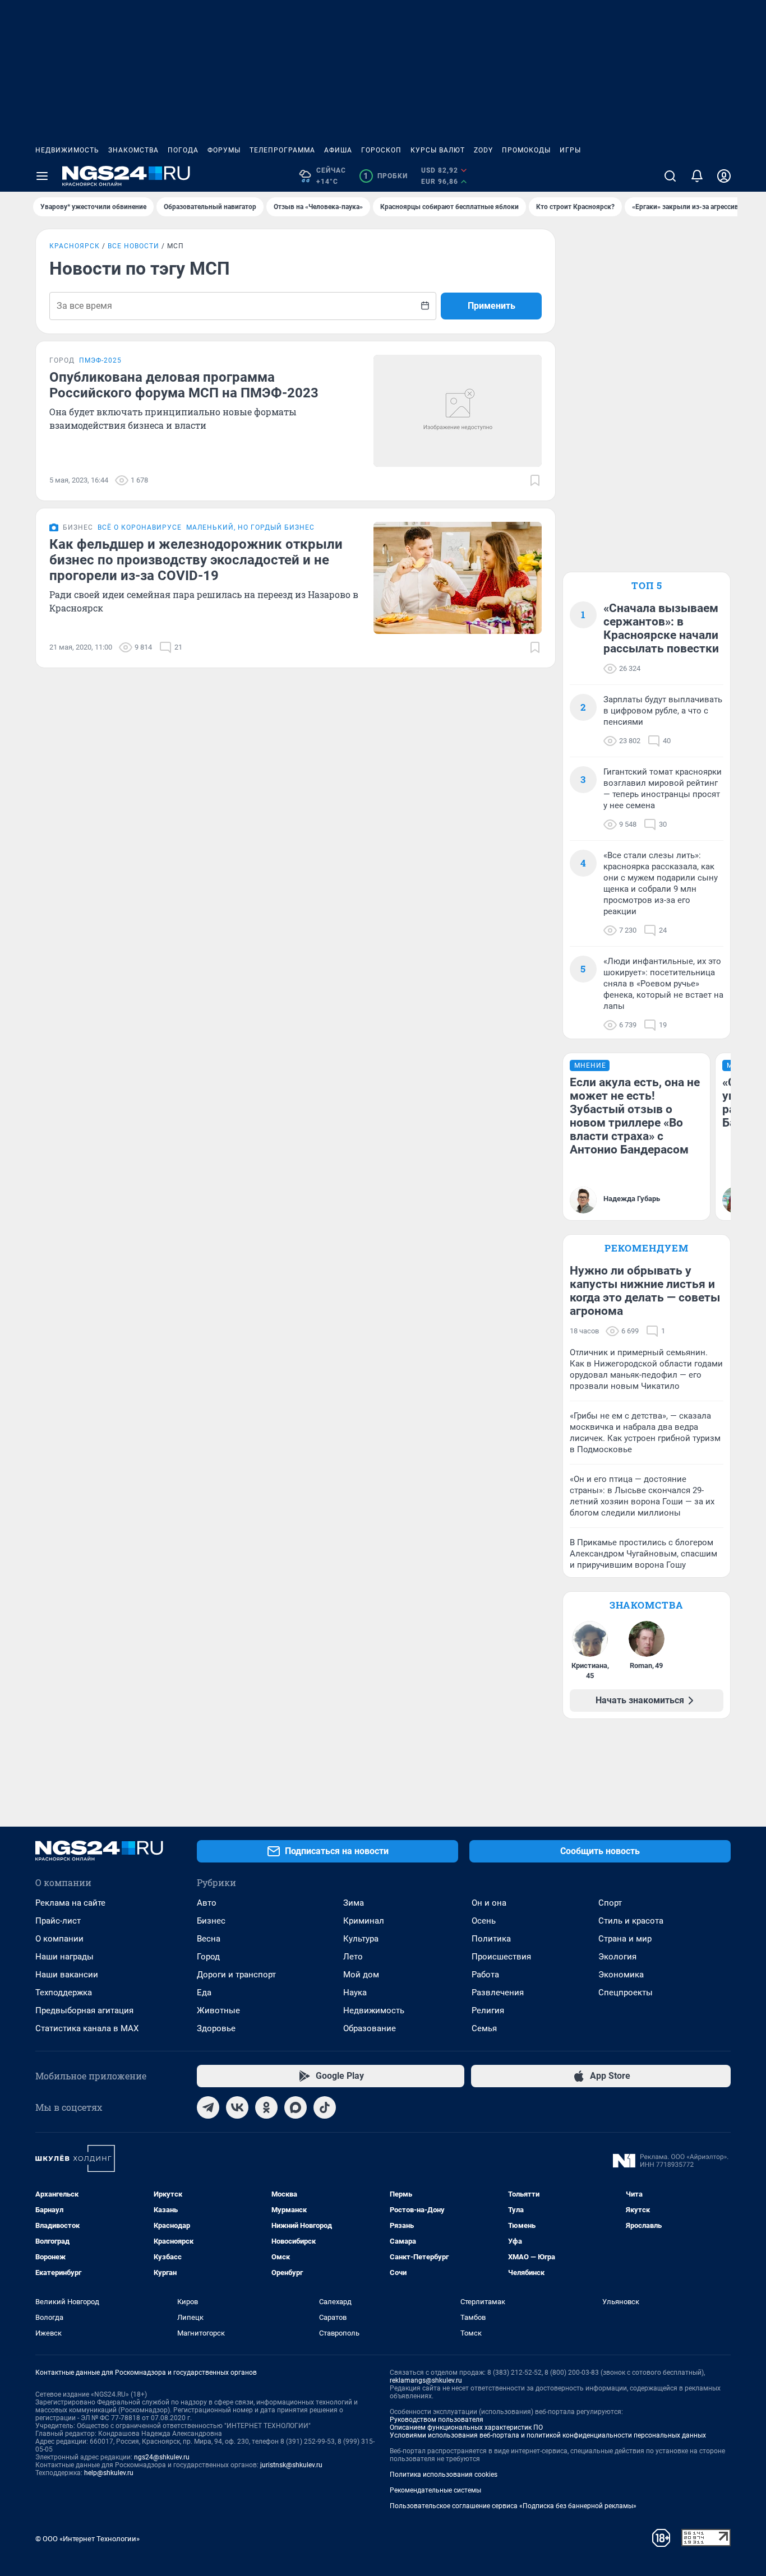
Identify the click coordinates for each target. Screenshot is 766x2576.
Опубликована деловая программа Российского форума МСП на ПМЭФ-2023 (184, 385)
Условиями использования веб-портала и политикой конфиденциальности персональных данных (548, 2435)
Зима (354, 1903)
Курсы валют (438, 150)
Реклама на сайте (70, 1903)
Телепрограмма (282, 150)
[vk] (237, 2107)
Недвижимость (67, 150)
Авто (207, 1903)
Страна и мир (625, 1939)
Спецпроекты (626, 1993)
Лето (353, 1957)
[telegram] (208, 2107)
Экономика (621, 1975)
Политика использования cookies (444, 2475)
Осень (484, 1921)
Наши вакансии (67, 1975)
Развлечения (498, 1993)
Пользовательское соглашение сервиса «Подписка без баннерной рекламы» (513, 2506)
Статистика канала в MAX (87, 2028)
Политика (491, 1939)
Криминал (364, 1921)
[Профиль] (724, 176)
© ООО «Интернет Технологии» (87, 2539)
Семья (484, 2028)
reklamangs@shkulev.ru (426, 2380)
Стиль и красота (631, 1921)
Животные (218, 2010)
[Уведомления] (697, 176)
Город (208, 1957)
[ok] (266, 2107)
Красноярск (75, 246)
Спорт (610, 1903)
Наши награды (64, 1957)
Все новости (133, 246)
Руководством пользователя (437, 2420)
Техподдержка (64, 1993)
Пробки (386, 176)
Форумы (224, 150)
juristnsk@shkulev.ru (291, 2465)
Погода (183, 150)
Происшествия (501, 1957)
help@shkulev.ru (109, 2473)
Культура (361, 1939)
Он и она (489, 1903)
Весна (209, 1939)
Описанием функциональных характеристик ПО (466, 2427)
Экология (617, 1957)
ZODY (483, 150)
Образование (370, 2028)
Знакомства (133, 150)
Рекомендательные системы (435, 2490)
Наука (355, 1993)
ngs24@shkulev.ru (162, 2457)
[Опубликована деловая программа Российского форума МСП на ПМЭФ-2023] (458, 411)
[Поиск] (670, 176)
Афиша (338, 150)
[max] (296, 2107)
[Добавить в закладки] (535, 480)
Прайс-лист (58, 1921)
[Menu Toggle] (42, 176)
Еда (204, 1993)
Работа (485, 1975)
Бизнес (211, 1921)
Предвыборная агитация (84, 2010)
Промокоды (526, 150)
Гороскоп (381, 150)
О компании (59, 1939)
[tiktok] (325, 2107)
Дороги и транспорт (236, 1975)
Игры (570, 150)
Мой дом (361, 1975)
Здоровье (216, 2028)
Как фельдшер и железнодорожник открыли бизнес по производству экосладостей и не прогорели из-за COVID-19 (196, 560)
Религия (488, 2010)
